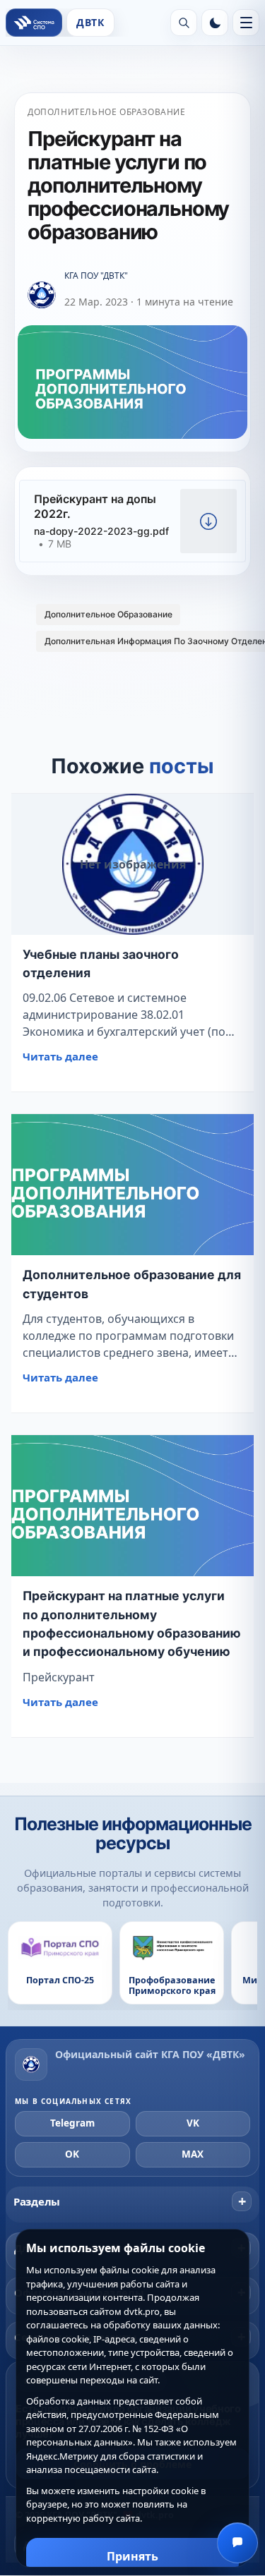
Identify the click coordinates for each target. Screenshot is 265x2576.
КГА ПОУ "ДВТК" (96, 276)
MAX (193, 2154)
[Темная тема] (215, 23)
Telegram (72, 2123)
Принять (132, 2556)
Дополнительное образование (107, 112)
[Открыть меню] (246, 23)
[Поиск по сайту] (184, 23)
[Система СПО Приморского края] (34, 23)
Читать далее (60, 1056)
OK (72, 2154)
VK (193, 2123)
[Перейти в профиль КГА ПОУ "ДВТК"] (42, 296)
